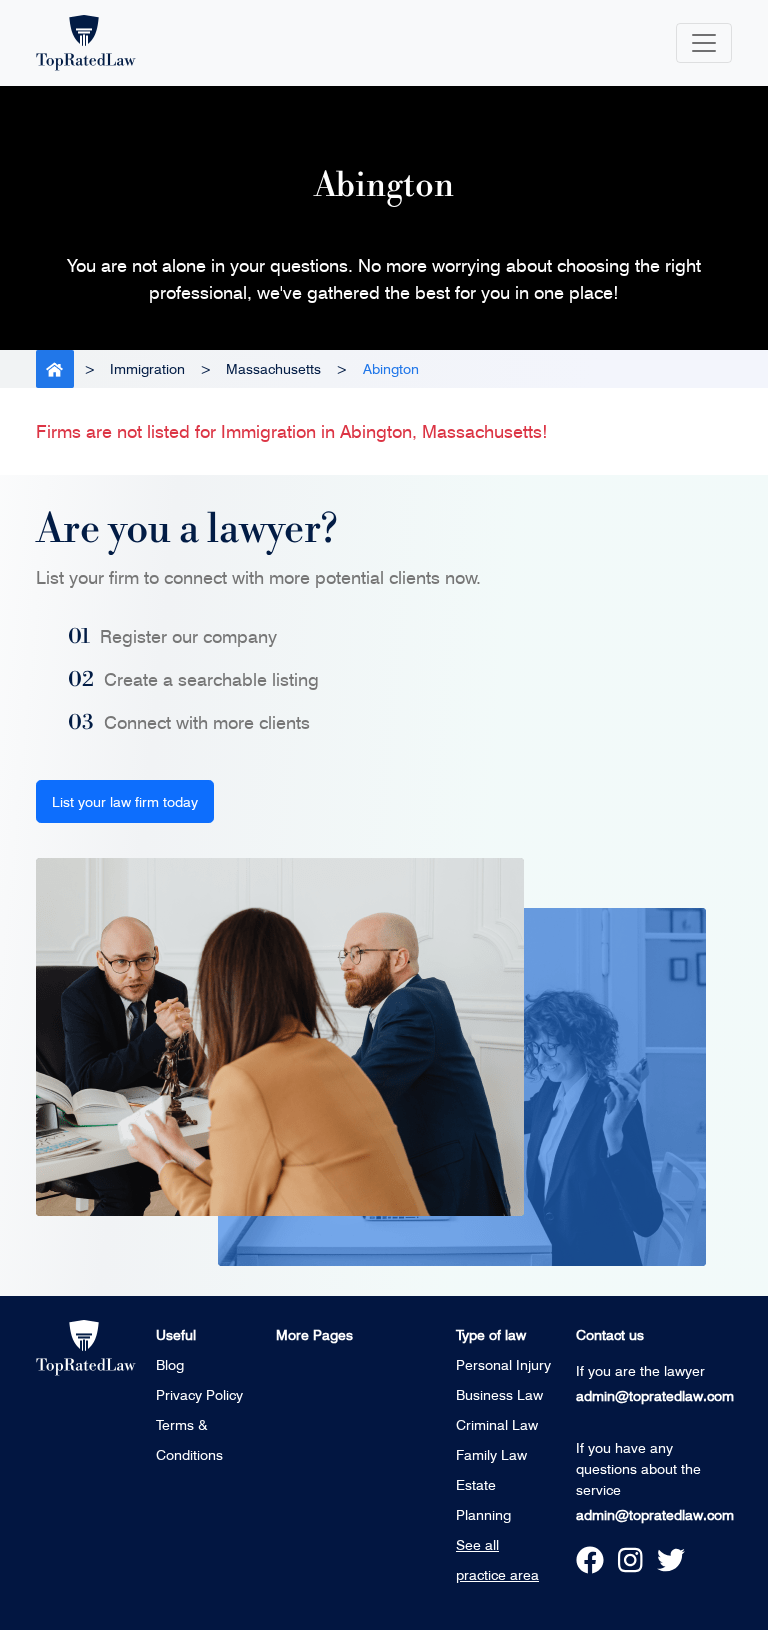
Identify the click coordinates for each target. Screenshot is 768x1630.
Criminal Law (497, 1424)
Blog (170, 1364)
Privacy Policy (199, 1394)
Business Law (499, 1394)
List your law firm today (125, 801)
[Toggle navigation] (704, 43)
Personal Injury (503, 1364)
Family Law (491, 1454)
